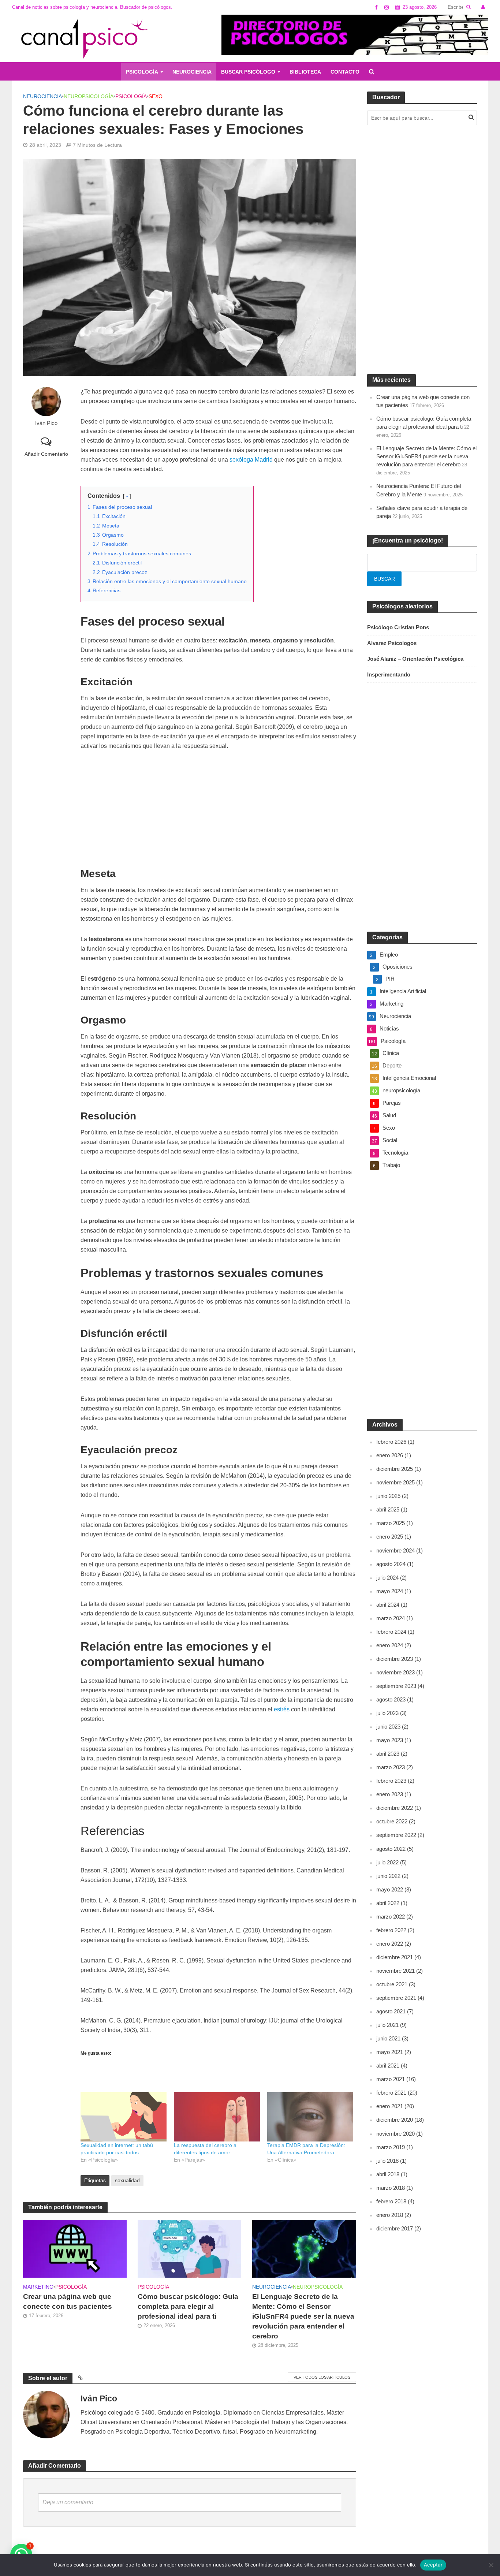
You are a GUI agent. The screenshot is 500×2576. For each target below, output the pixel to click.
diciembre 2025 (395, 1469)
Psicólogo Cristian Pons (398, 627)
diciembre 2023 (395, 1659)
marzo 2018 (391, 2188)
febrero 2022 (391, 1930)
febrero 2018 (391, 2201)
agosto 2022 (391, 1849)
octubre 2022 (392, 1821)
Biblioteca (305, 72)
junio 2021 (388, 2038)
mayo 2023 (390, 1740)
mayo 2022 (390, 1889)
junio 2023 (388, 1727)
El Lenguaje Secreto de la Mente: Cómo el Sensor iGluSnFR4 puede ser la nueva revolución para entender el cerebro (303, 2316)
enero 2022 (390, 1944)
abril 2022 (388, 1903)
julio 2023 (387, 1713)
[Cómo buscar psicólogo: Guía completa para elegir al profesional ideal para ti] (189, 2248)
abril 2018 (388, 2174)
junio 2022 (388, 1876)
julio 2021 (387, 2025)
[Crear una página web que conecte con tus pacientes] (75, 2248)
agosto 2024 (391, 1564)
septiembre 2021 (396, 1998)
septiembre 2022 (396, 1835)
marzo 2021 (391, 2079)
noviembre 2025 (395, 1482)
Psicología (142, 72)
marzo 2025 (391, 1523)
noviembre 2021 (395, 1971)
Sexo (156, 96)
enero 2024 (390, 1645)
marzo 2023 (391, 1767)
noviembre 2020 (395, 2134)
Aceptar (433, 2565)
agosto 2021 (391, 2011)
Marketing (38, 2287)
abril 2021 (388, 2066)
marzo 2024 (391, 1618)
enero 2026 (390, 1455)
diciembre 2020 (395, 2120)
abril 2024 (388, 1605)
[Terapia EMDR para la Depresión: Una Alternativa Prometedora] (310, 2117)
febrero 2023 (391, 1781)
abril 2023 (388, 1754)
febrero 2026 (391, 1442)
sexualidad (127, 2180)
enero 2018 (390, 2215)
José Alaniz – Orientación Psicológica (415, 659)
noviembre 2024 (395, 1550)
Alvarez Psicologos (392, 643)
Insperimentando (389, 674)
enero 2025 (390, 1537)
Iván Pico (46, 423)
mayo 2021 (390, 2052)
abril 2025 (388, 1509)
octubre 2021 (392, 1984)
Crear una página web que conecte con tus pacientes (68, 2301)
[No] (491, 2565)
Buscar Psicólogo (248, 72)
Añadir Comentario (46, 454)
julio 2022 (387, 1862)
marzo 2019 (391, 2147)
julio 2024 (387, 1578)
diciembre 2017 (395, 2228)
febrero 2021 (391, 2093)
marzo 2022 (391, 1917)
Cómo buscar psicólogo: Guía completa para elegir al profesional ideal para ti (188, 2306)
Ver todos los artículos (322, 2377)
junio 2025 (388, 1496)
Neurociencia (192, 72)
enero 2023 (390, 1794)
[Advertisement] (218, 813)
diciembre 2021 (395, 1957)
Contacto (345, 72)
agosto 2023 (391, 1699)
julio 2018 (387, 2161)
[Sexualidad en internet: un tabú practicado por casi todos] (124, 2117)
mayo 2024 (390, 1591)
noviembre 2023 (395, 1672)
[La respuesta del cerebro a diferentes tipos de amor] (217, 2117)
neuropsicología (89, 96)
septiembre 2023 (396, 1686)
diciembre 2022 (395, 1808)
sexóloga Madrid (251, 460)
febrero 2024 (391, 1632)
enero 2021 (390, 2106)
